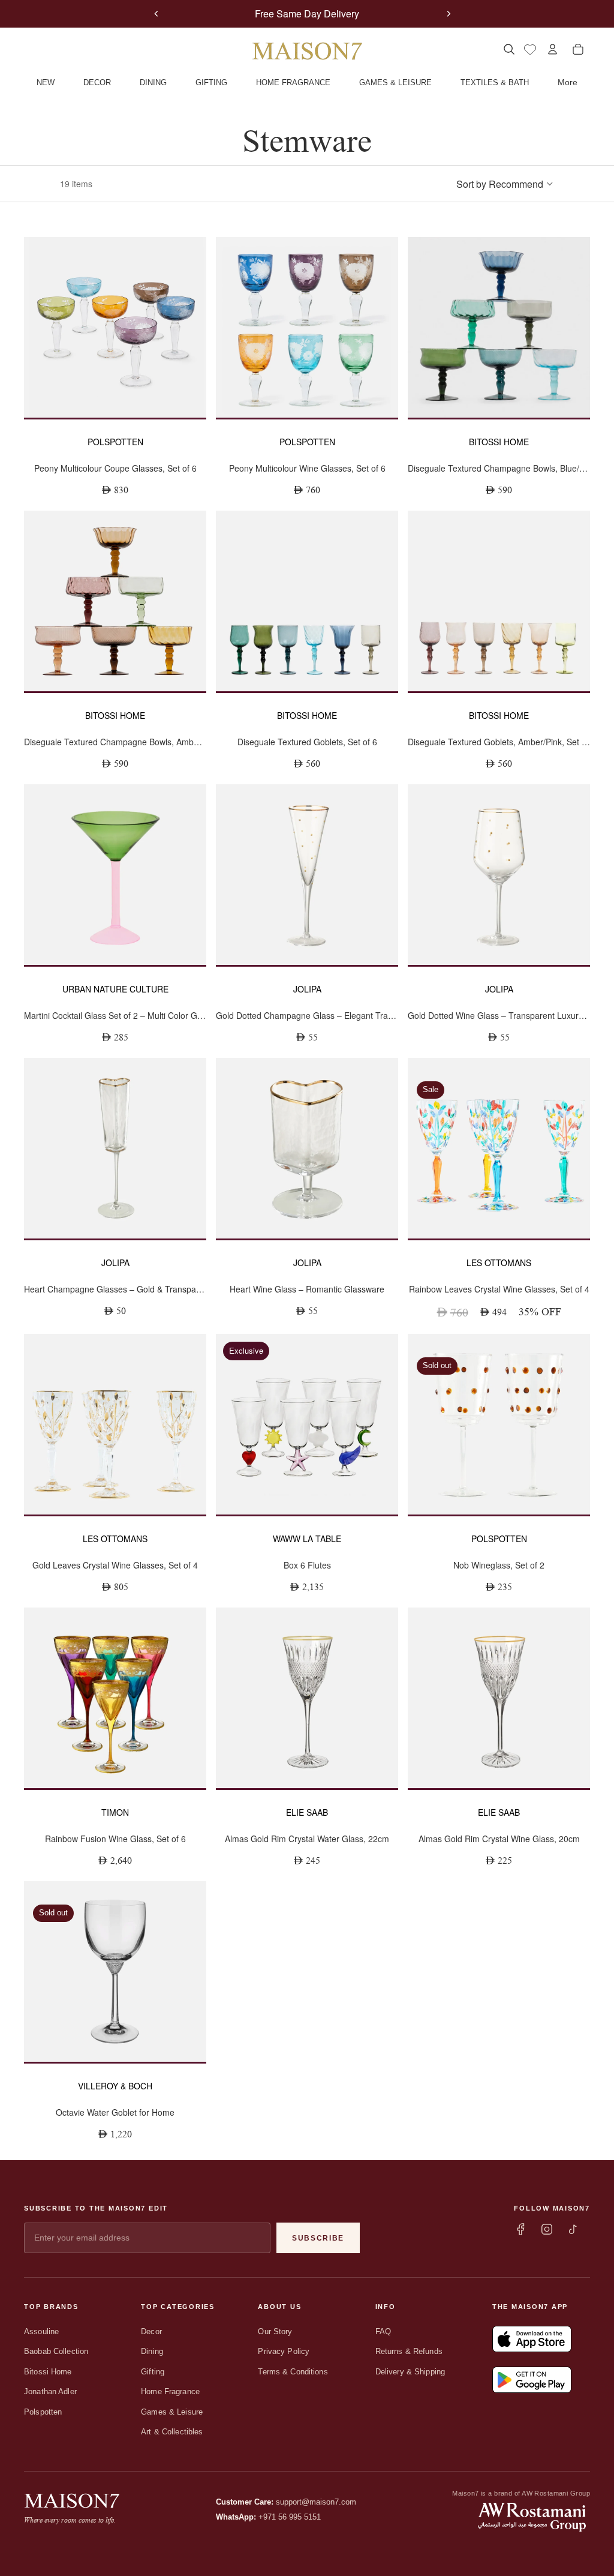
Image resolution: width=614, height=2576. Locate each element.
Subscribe (318, 2238)
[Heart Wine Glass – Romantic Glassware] (307, 1148)
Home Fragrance (170, 2391)
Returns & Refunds (409, 2351)
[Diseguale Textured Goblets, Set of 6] (307, 601)
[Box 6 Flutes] (307, 1424)
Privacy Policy (284, 2351)
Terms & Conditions (293, 2372)
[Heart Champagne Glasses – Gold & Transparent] (115, 1148)
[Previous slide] (156, 14)
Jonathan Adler (50, 2391)
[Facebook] (520, 2229)
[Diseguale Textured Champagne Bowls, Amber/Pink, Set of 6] (115, 601)
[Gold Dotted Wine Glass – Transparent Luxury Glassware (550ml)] (499, 875)
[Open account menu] (553, 49)
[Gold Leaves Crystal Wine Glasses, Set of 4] (115, 1424)
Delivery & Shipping (410, 2372)
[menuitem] (568, 83)
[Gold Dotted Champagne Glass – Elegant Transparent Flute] (307, 875)
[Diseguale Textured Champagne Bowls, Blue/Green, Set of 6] (499, 327)
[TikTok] (573, 2229)
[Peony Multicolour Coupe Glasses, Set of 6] (115, 327)
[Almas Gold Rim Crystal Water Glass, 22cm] (307, 1698)
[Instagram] (547, 2229)
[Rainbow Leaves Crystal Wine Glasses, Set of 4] (499, 1148)
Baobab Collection (56, 2351)
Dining (152, 2351)
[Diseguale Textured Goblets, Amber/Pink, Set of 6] (499, 601)
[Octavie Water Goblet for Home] (115, 1971)
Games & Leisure (172, 2412)
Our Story (275, 2331)
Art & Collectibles (172, 2432)
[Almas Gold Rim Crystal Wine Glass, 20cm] (499, 1698)
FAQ (383, 2331)
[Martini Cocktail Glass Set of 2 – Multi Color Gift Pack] (115, 875)
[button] (505, 184)
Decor (151, 2331)
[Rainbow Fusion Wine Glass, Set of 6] (115, 1698)
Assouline (41, 2331)
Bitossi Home (48, 2372)
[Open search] (509, 49)
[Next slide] (449, 14)
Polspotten (43, 2412)
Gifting (153, 2372)
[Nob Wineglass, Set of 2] (499, 1424)
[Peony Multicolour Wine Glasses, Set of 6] (307, 327)
